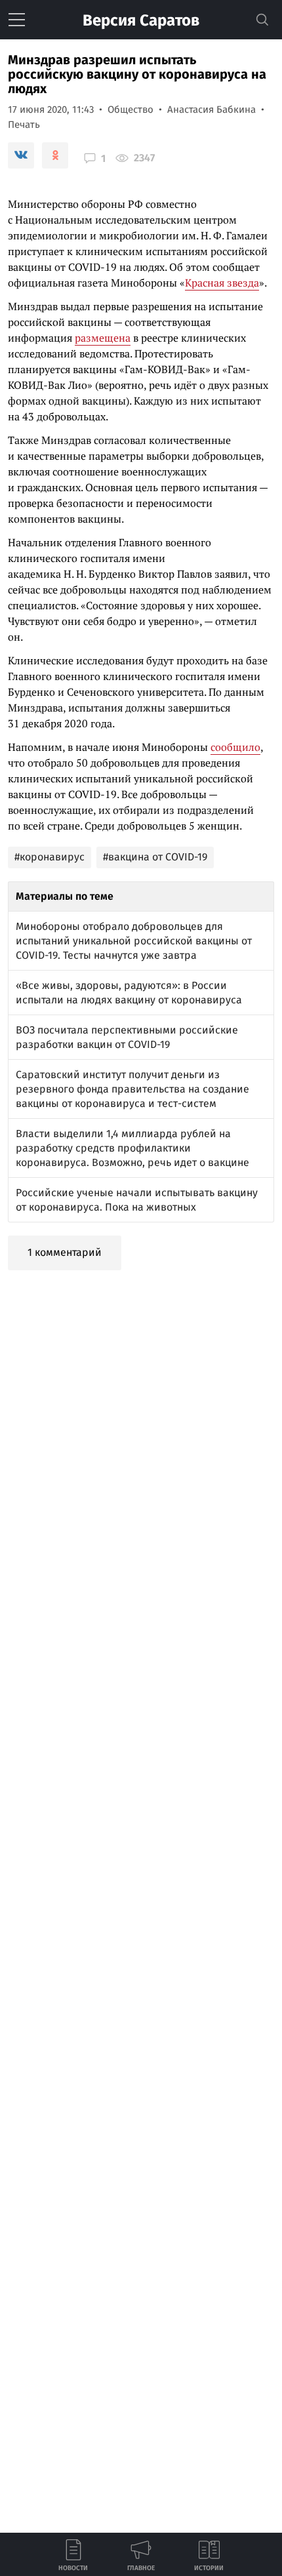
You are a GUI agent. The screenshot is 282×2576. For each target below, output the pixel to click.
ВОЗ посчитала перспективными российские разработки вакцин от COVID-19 (127, 1037)
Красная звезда (222, 283)
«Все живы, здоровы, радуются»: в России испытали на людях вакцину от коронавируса (129, 993)
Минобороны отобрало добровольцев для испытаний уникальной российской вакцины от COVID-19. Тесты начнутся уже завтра (134, 941)
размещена (103, 338)
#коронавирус (50, 857)
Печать (24, 125)
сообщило (235, 747)
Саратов (141, 20)
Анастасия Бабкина (211, 110)
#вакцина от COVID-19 (155, 857)
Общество (131, 110)
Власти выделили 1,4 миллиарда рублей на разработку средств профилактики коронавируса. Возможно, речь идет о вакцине (132, 1148)
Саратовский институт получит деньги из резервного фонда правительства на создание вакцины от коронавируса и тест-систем (132, 1089)
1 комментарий (65, 1252)
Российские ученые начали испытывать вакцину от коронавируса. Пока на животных (137, 1200)
